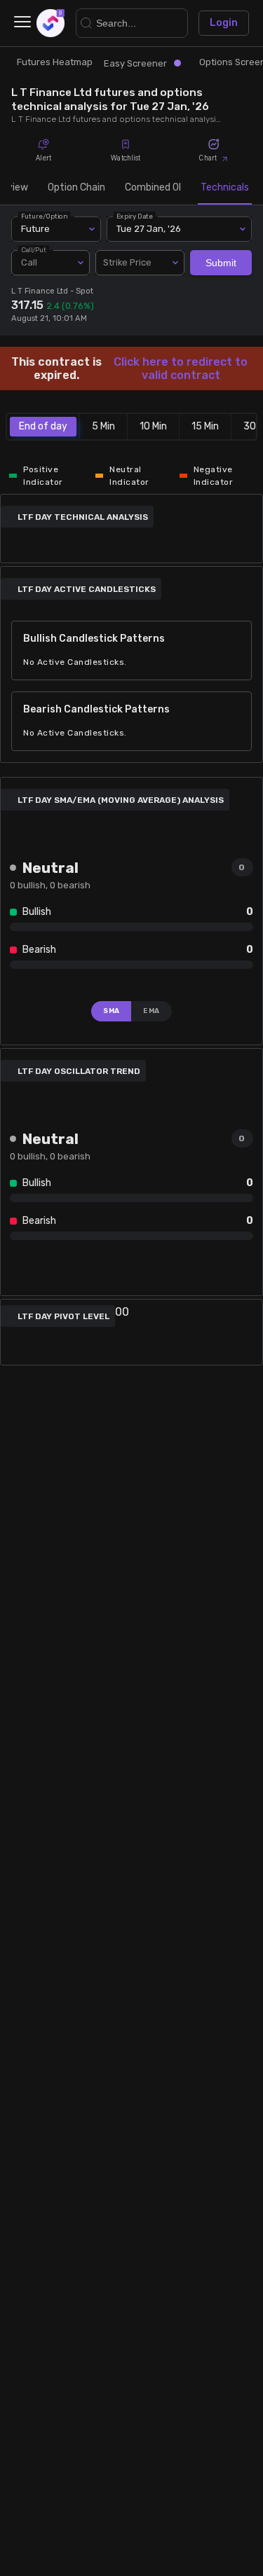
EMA (151, 1011)
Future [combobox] (35, 229)
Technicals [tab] (225, 187)
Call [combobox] (29, 262)
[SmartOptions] (50, 23)
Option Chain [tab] (76, 187)
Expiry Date (135, 216)
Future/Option (44, 216)
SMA (112, 1011)
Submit (221, 263)
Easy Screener (135, 63)
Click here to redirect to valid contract (181, 369)
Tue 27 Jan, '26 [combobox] (149, 229)
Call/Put (34, 250)
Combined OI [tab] (153, 187)
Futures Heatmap (55, 62)
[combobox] (140, 263)
